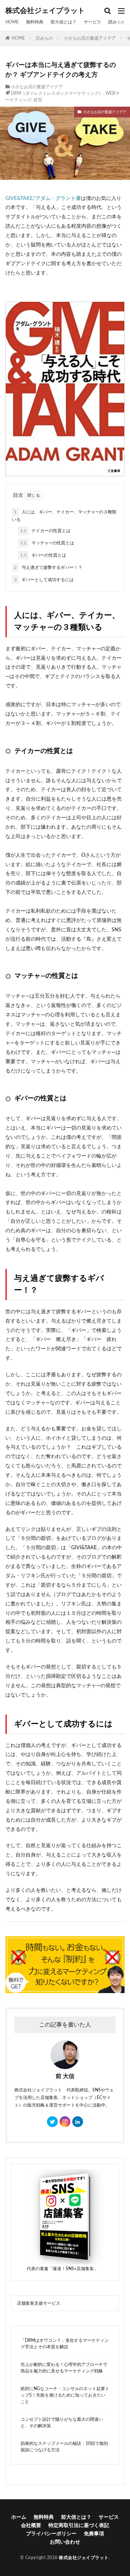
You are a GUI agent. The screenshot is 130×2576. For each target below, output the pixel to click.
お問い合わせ (65, 2542)
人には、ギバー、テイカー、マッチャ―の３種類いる (64, 516)
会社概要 (31, 2526)
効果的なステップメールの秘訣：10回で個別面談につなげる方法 (64, 2447)
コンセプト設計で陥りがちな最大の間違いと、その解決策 (62, 2423)
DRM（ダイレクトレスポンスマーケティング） (57, 93)
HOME (12, 22)
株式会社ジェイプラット (45, 11)
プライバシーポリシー (51, 2534)
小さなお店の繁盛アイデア (90, 38)
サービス (92, 22)
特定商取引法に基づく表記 (79, 2526)
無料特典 (35, 22)
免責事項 (94, 2534)
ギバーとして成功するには (44, 580)
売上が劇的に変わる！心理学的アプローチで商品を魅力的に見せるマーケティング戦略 (64, 2368)
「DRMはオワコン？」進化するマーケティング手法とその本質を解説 (65, 2344)
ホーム (19, 2517)
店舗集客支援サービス (39, 2303)
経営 (38, 100)
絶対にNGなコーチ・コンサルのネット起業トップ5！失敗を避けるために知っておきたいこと (65, 2395)
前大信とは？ (64, 22)
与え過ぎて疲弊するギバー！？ (48, 567)
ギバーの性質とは (43, 555)
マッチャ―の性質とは (47, 543)
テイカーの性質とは (45, 531)
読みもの (117, 22)
